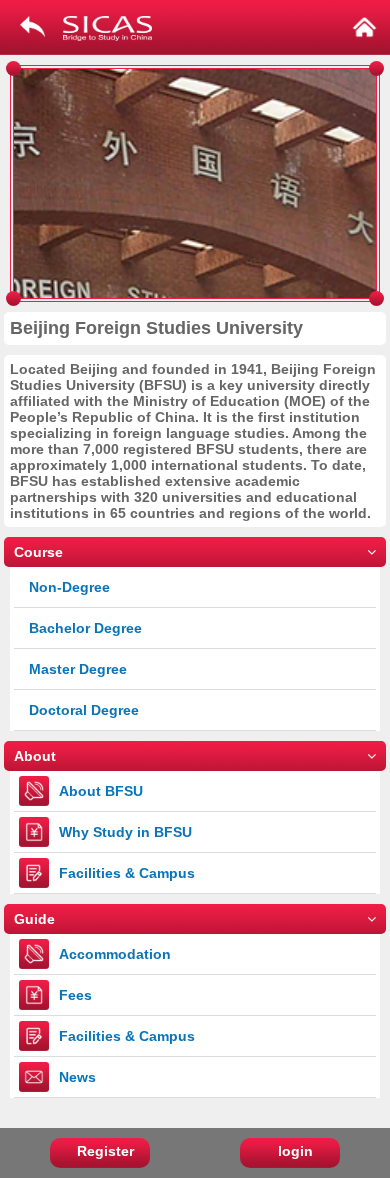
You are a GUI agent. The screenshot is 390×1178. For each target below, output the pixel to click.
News (77, 1077)
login (295, 1151)
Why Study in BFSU (125, 832)
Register (105, 1151)
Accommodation (115, 954)
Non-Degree (69, 587)
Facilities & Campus (127, 873)
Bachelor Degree (85, 628)
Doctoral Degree (84, 710)
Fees (75, 995)
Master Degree (78, 669)
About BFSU (101, 791)
